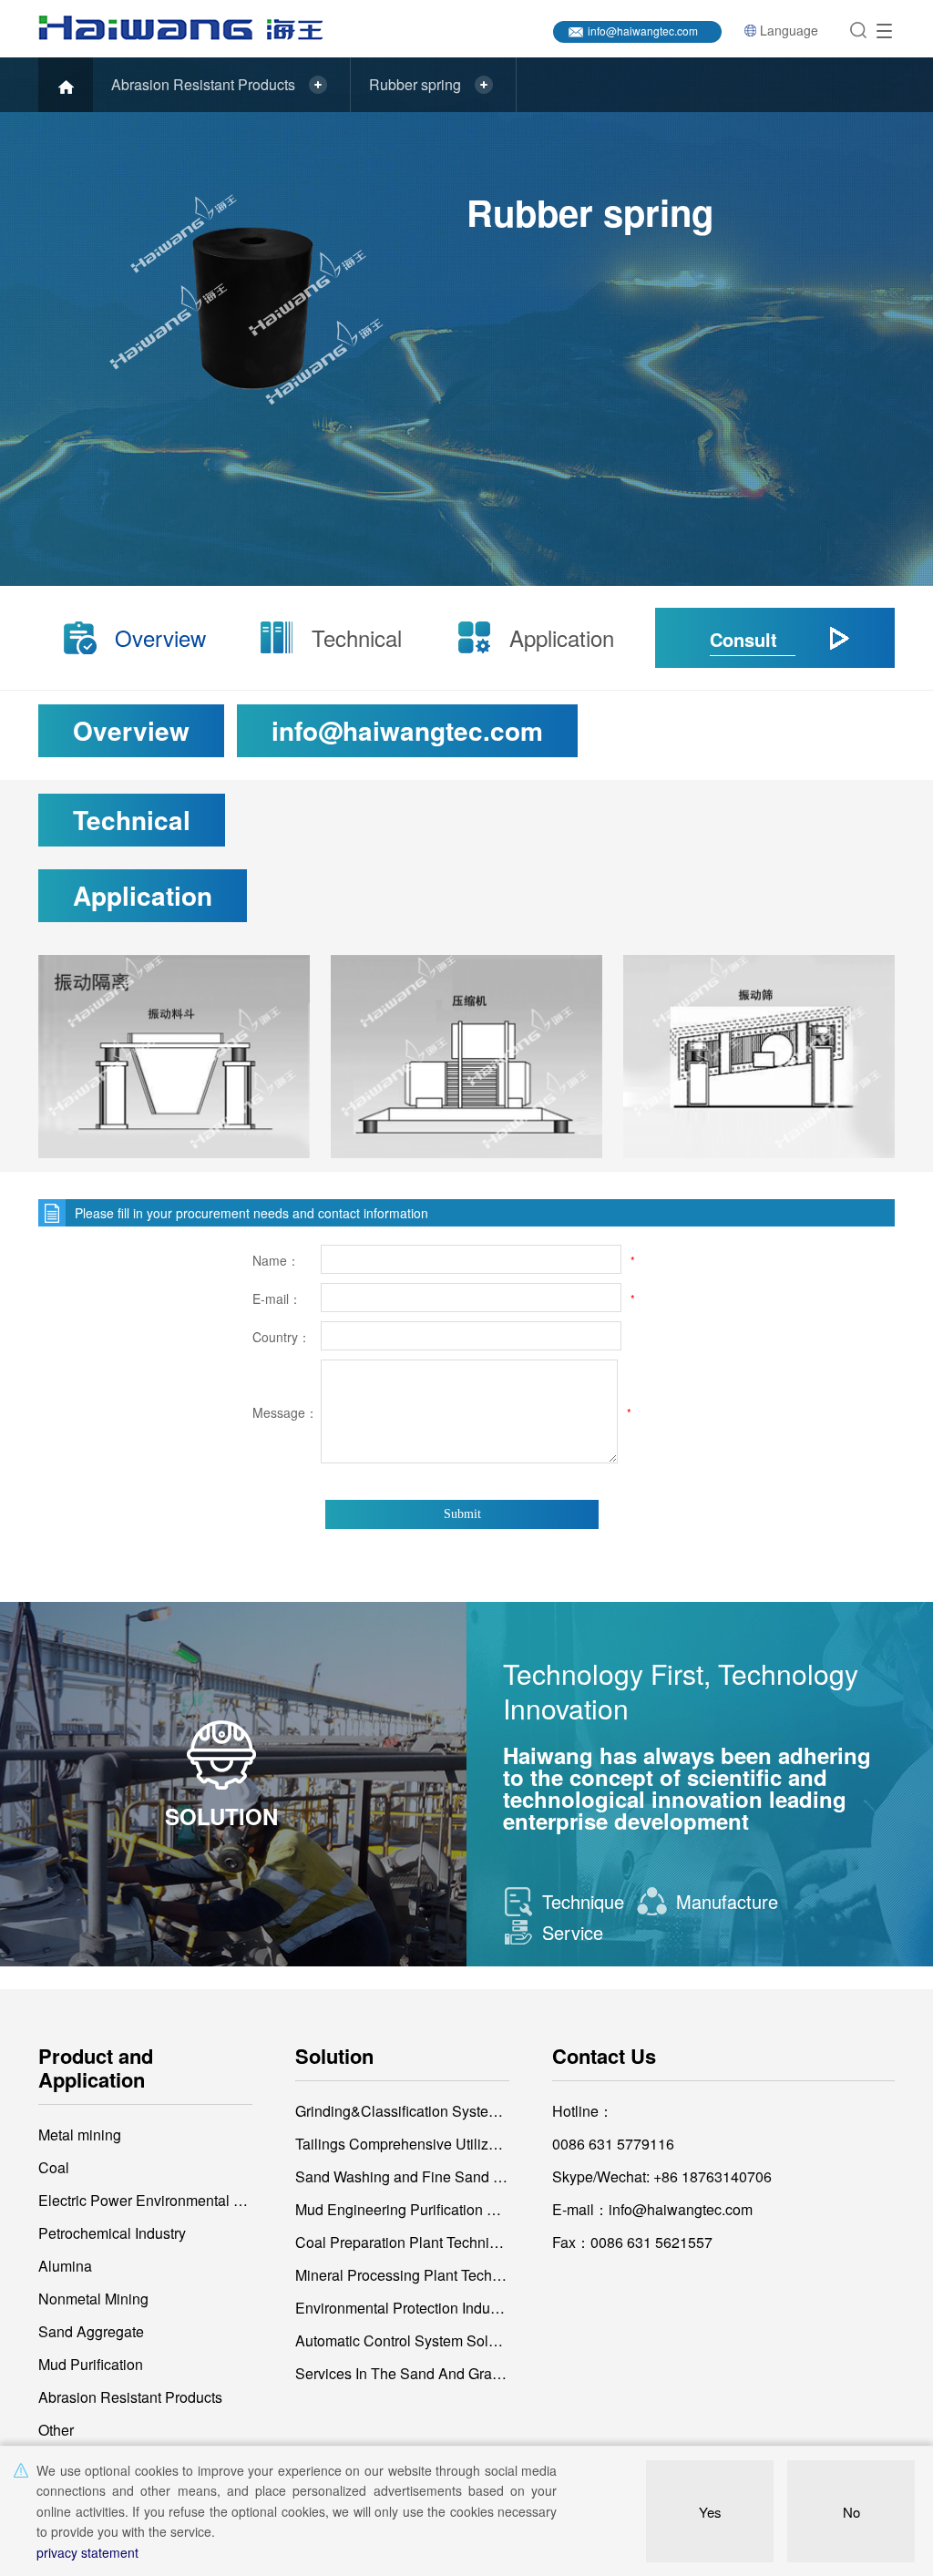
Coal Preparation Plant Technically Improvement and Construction (402, 2242)
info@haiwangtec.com (643, 31)
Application (557, 637)
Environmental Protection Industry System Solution (402, 2308)
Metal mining (80, 2135)
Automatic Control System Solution (402, 2340)
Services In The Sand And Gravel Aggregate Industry (402, 2373)
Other (56, 2430)
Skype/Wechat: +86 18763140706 (662, 2176)
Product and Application (96, 2068)
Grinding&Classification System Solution (402, 2111)
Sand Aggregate (91, 2331)
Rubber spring (415, 84)
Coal (54, 2167)
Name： (276, 1260)
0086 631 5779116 (613, 2144)
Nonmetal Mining (93, 2299)
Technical (357, 637)
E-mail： (277, 1298)
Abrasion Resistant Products (203, 84)
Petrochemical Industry (112, 2233)
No (851, 2512)
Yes (710, 2512)
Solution (334, 2056)
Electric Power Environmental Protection (143, 2200)
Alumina (65, 2266)
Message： (284, 1412)
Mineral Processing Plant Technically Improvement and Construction (402, 2275)
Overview (160, 637)
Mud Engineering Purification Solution (402, 2209)
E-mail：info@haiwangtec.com (652, 2209)
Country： (282, 1337)
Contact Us (604, 2056)
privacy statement (87, 2552)
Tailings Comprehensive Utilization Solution (402, 2144)
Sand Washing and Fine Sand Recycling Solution (402, 2176)
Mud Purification (91, 2364)
